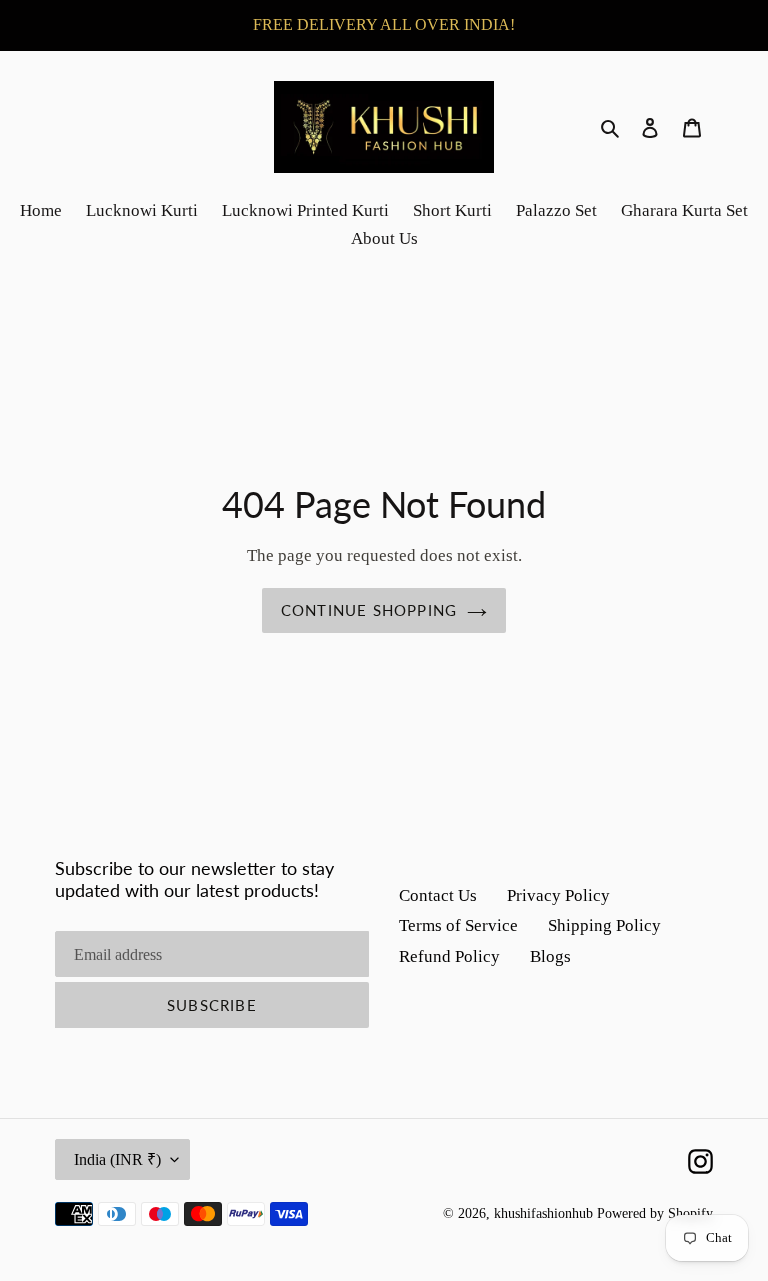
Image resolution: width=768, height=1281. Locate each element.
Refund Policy (449, 956)
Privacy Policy (558, 895)
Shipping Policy (604, 925)
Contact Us (438, 895)
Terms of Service (458, 925)
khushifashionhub (543, 1213)
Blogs (550, 956)
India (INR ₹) (117, 1159)
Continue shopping (369, 610)
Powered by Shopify (655, 1213)
